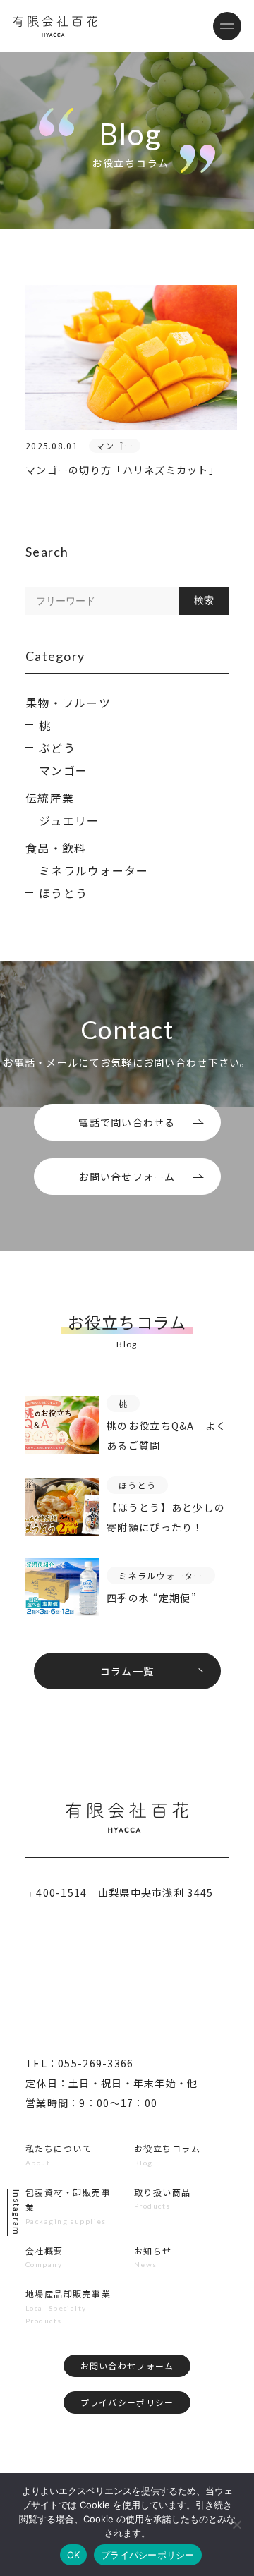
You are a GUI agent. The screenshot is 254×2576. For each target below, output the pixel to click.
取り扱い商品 (163, 2192)
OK (74, 2555)
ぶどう (57, 748)
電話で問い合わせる (127, 1122)
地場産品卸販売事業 (68, 2294)
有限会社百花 (55, 26)
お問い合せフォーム (127, 1177)
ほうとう (63, 893)
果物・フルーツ (68, 703)
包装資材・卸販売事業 (68, 2200)
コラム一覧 (127, 1671)
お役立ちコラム (167, 2148)
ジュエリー (69, 820)
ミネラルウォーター (94, 870)
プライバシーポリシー (127, 2402)
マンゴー (63, 770)
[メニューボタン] (227, 26)
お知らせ (153, 2250)
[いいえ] (236, 2525)
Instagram (17, 2213)
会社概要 (44, 2250)
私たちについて (59, 2148)
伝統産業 (50, 798)
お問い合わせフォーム (127, 2365)
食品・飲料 (56, 848)
